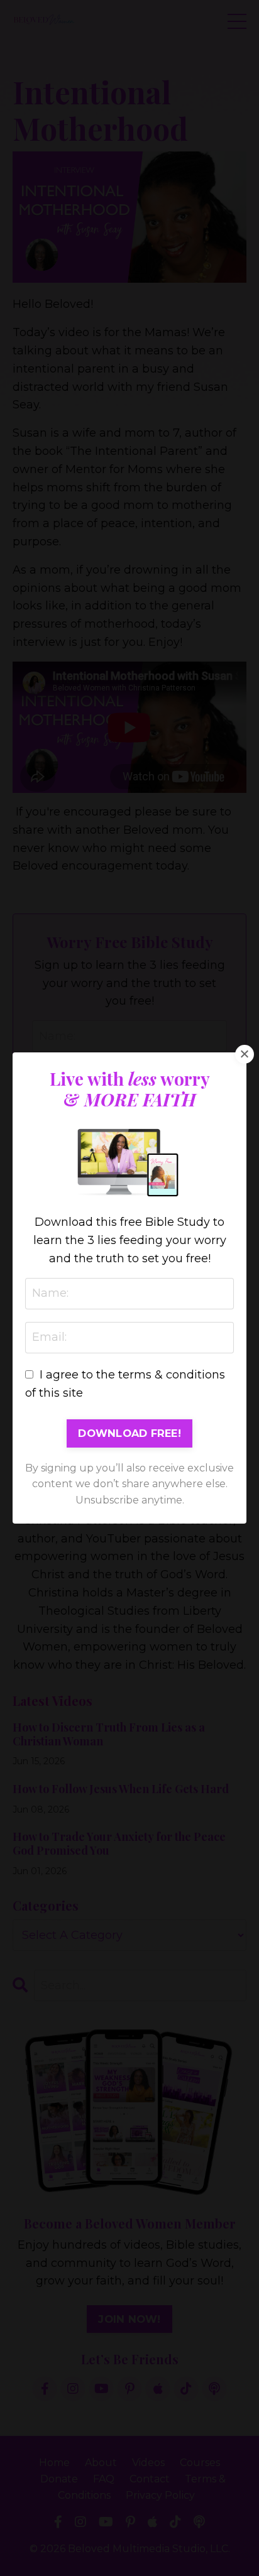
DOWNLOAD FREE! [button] (129, 1433)
